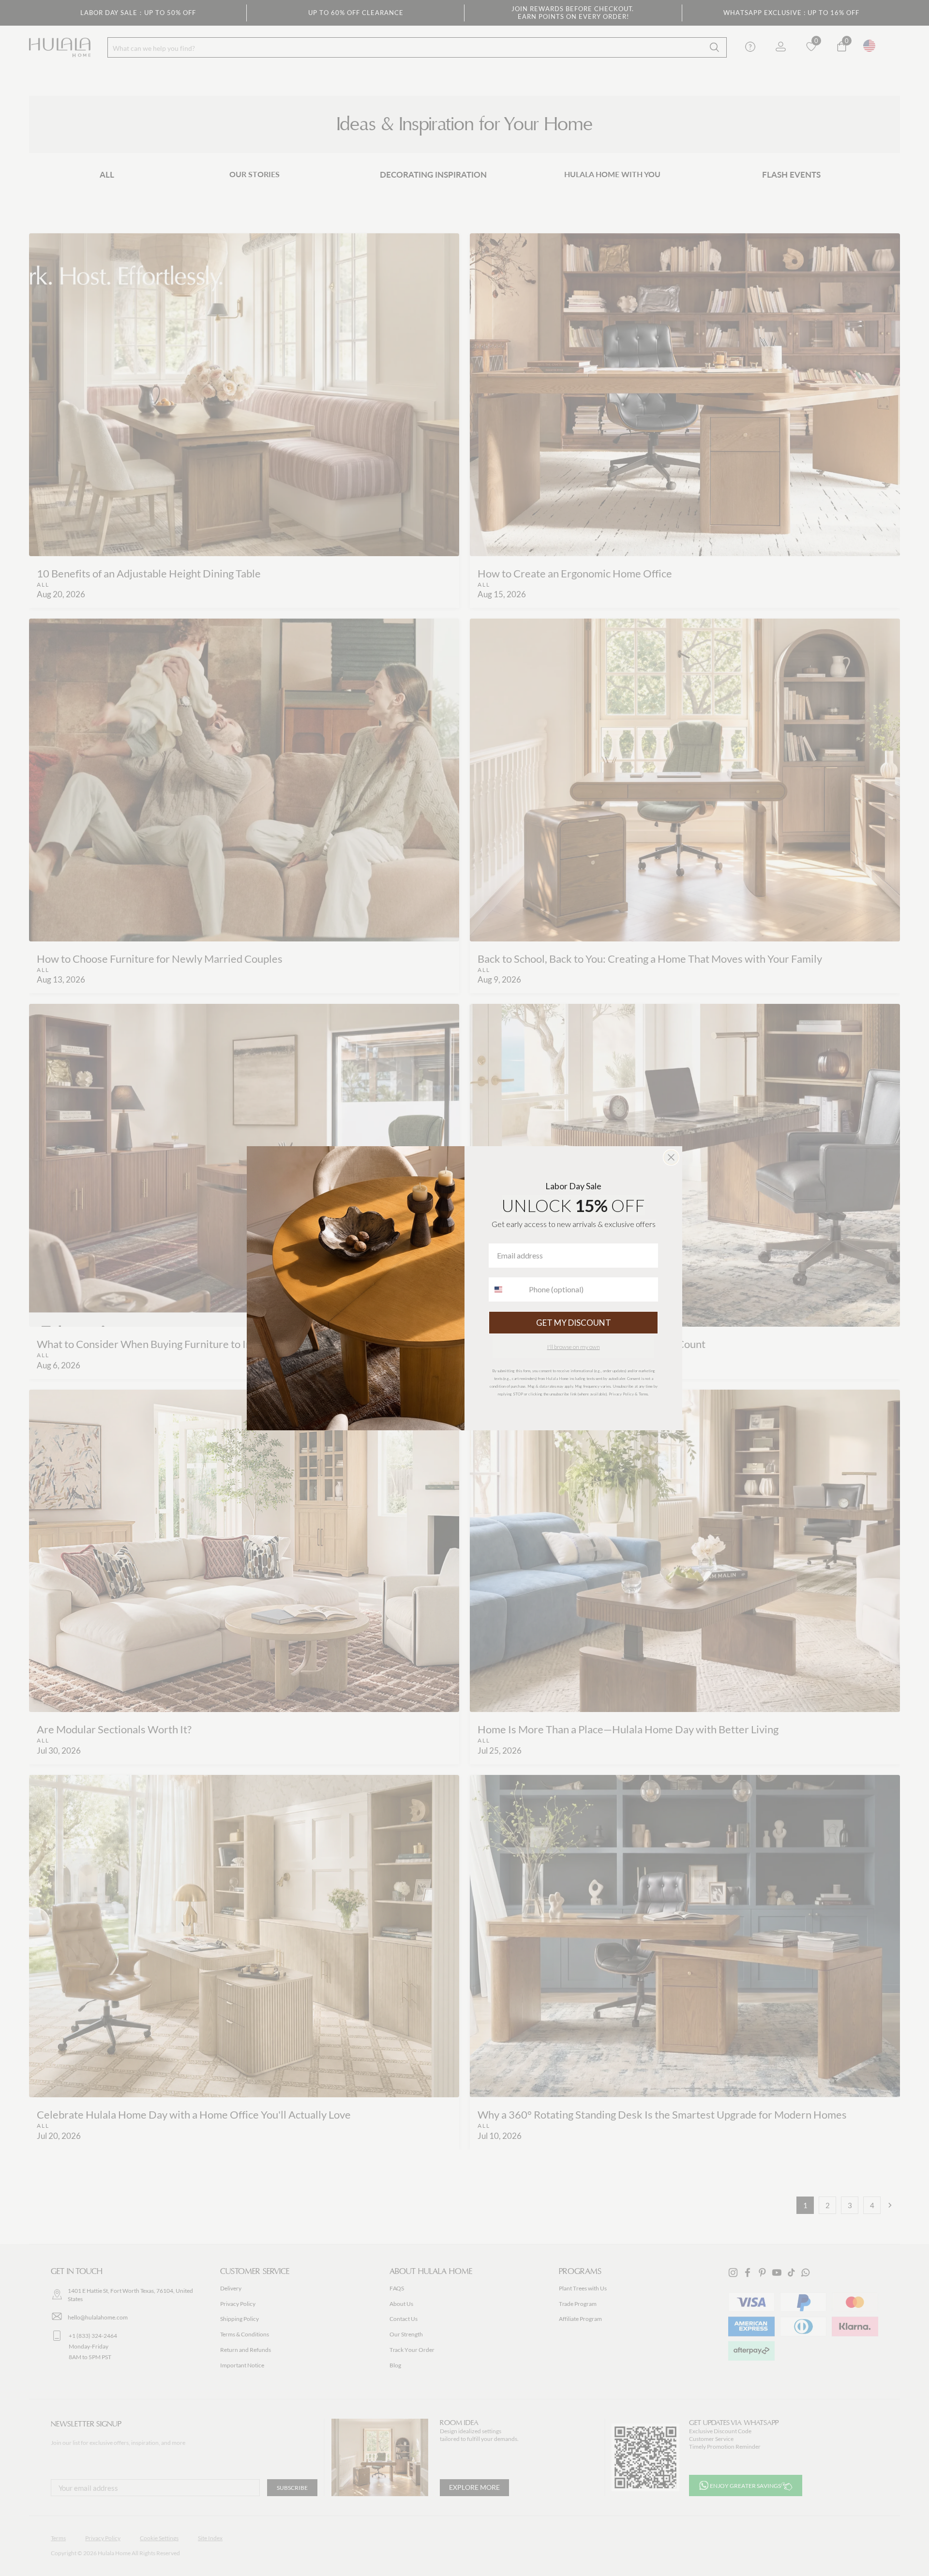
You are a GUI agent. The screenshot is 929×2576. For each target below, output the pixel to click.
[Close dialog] (671, 1157)
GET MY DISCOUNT (574, 1323)
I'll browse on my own (574, 1347)
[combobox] (507, 1289)
